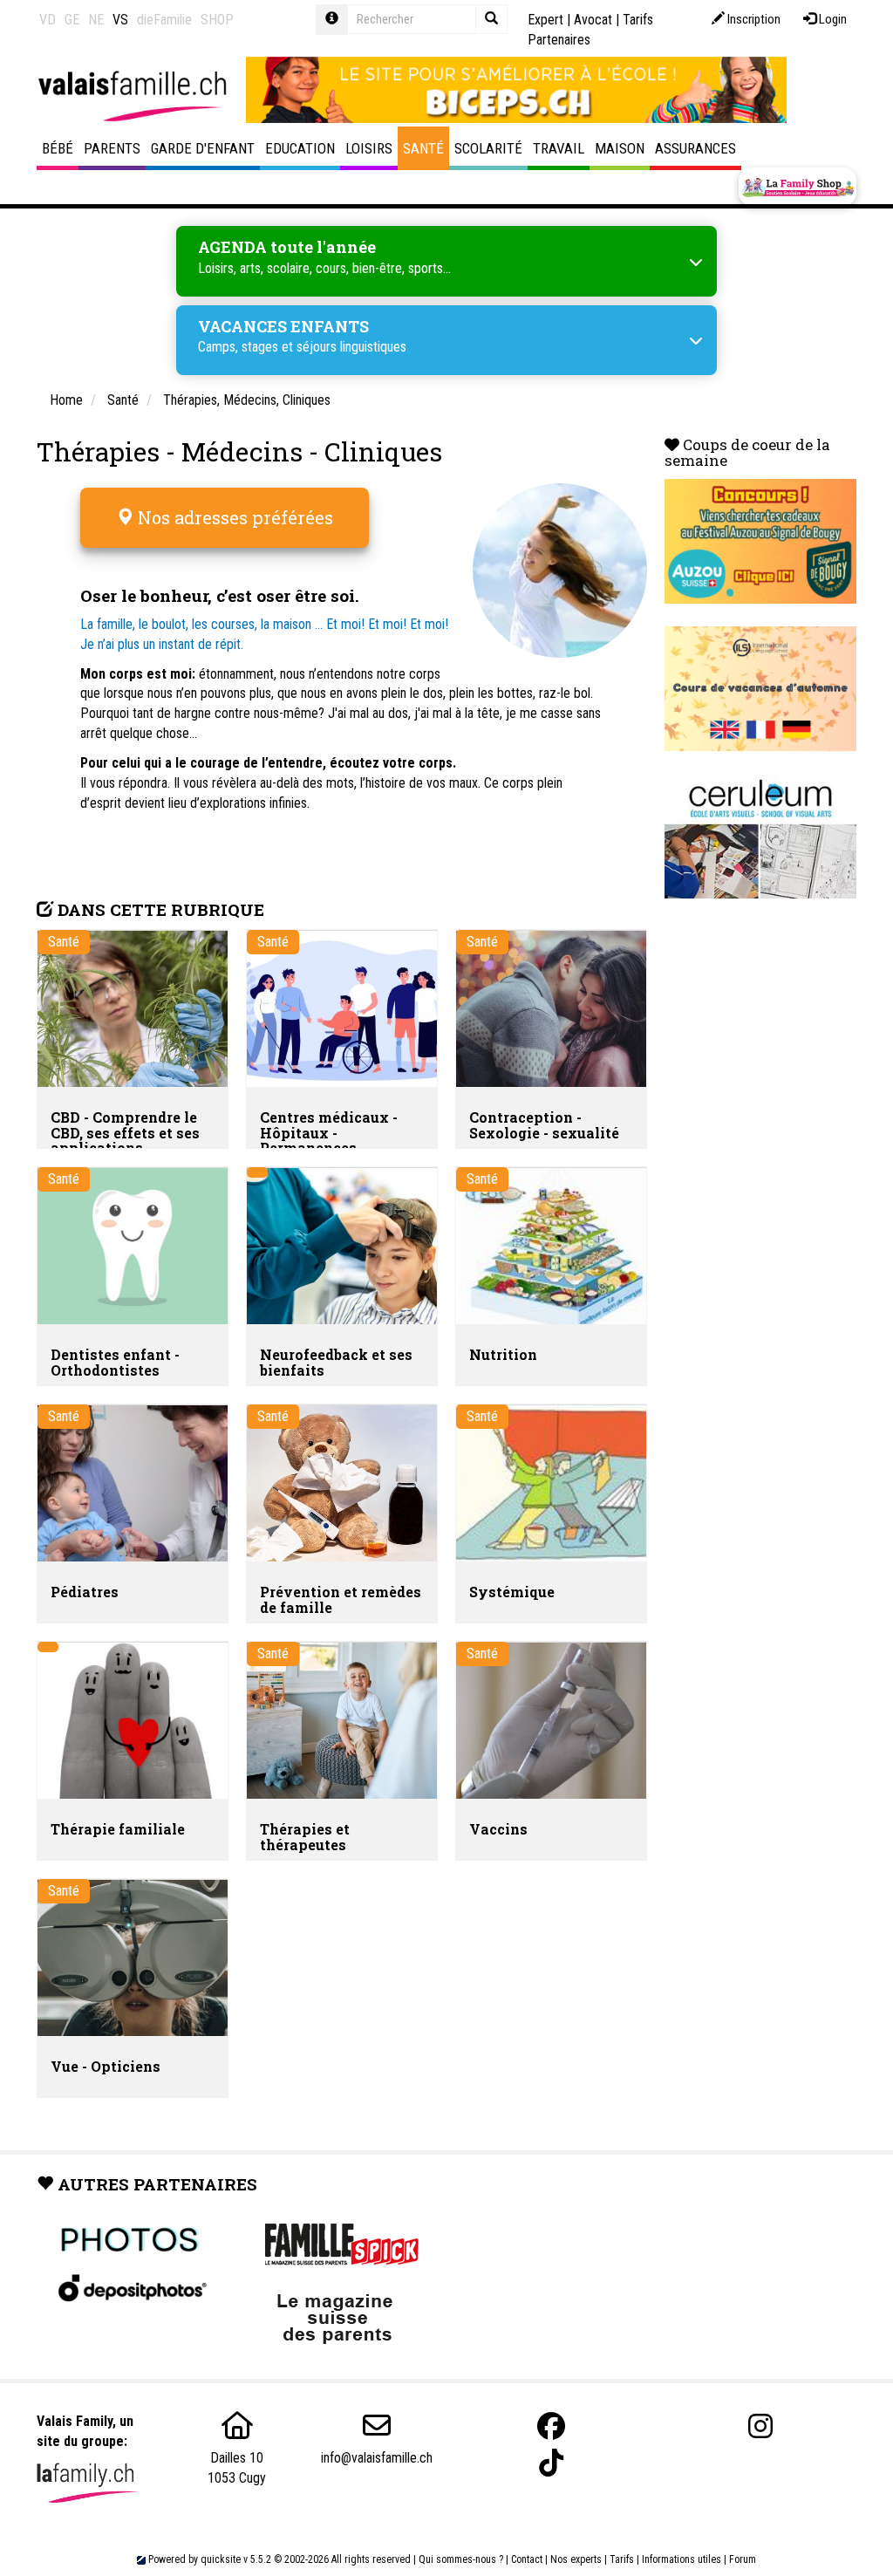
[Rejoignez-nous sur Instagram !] (760, 2426)
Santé (423, 148)
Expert (545, 20)
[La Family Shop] (798, 187)
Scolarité (488, 148)
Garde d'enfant (203, 148)
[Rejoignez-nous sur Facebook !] (551, 2426)
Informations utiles (682, 2559)
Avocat (593, 20)
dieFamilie (164, 20)
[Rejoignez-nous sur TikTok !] (551, 2463)
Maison (620, 148)
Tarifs (622, 2559)
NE (96, 20)
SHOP (217, 20)
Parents (112, 148)
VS (120, 20)
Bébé (58, 148)
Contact (527, 2559)
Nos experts (576, 2559)
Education (300, 148)
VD (48, 20)
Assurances (695, 148)
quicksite (221, 2559)
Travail (559, 148)
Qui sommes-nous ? (461, 2559)
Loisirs (369, 148)
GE (72, 20)
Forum (743, 2559)
